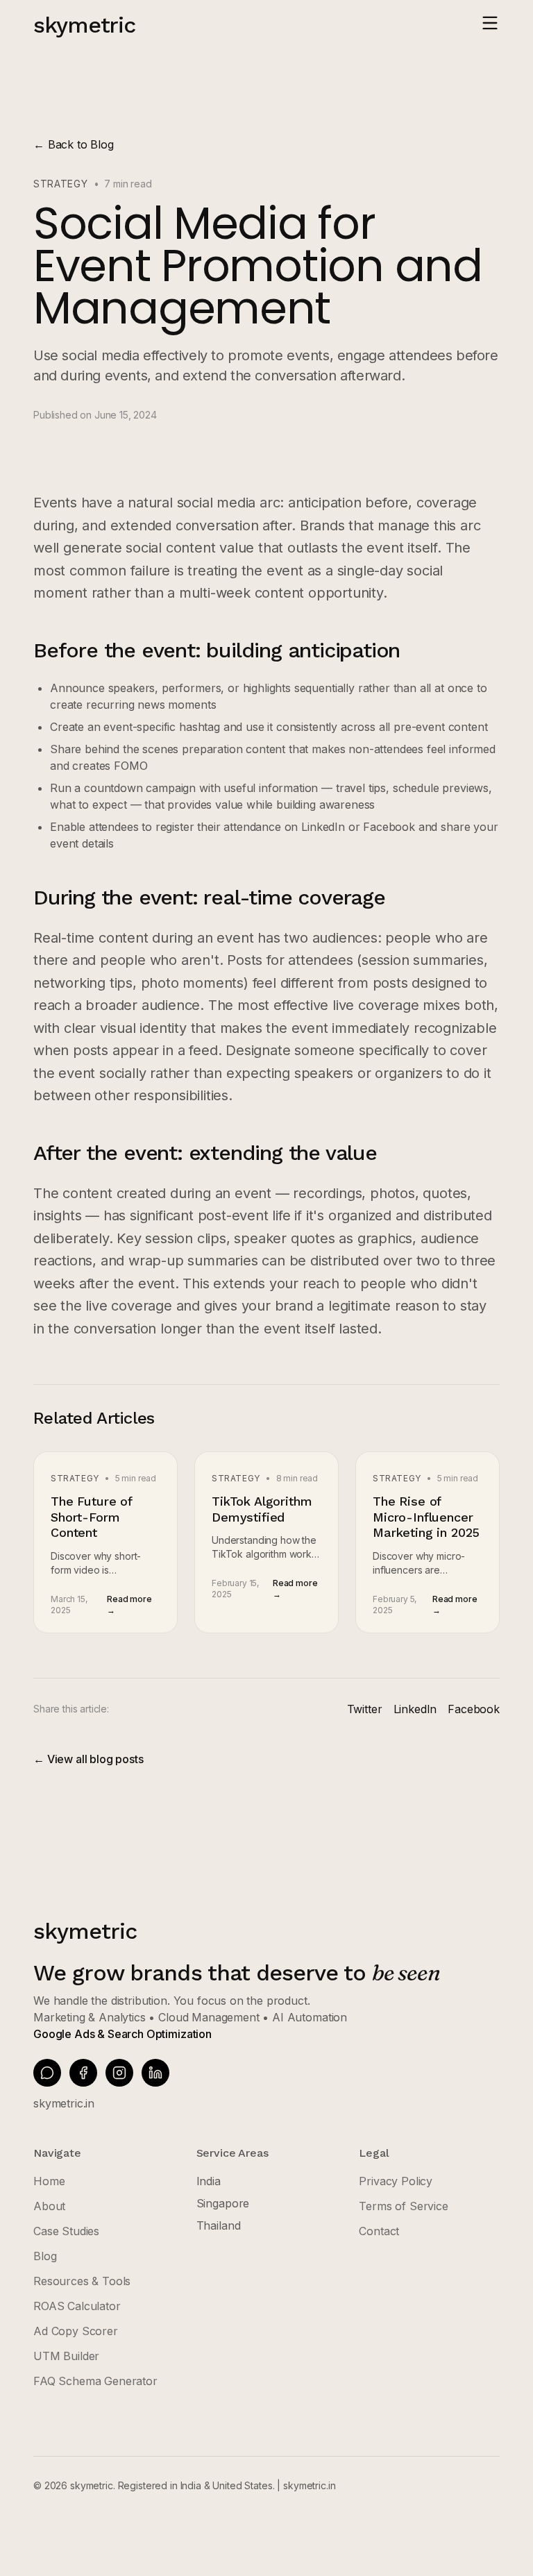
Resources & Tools (82, 2281)
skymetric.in (64, 2103)
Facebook (474, 1709)
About (49, 2206)
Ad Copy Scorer (76, 2331)
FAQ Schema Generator (95, 2381)
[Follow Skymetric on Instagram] (119, 2073)
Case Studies (66, 2231)
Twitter (365, 1709)
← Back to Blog (74, 144)
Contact (379, 2231)
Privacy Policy (396, 2181)
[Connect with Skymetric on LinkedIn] (155, 2073)
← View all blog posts (88, 1759)
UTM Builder (66, 2356)
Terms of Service (403, 2206)
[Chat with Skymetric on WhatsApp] (47, 2073)
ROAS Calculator (77, 2306)
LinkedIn (415, 1709)
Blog (45, 2256)
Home (49, 2181)
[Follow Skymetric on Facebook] (83, 2073)
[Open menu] (490, 23)
